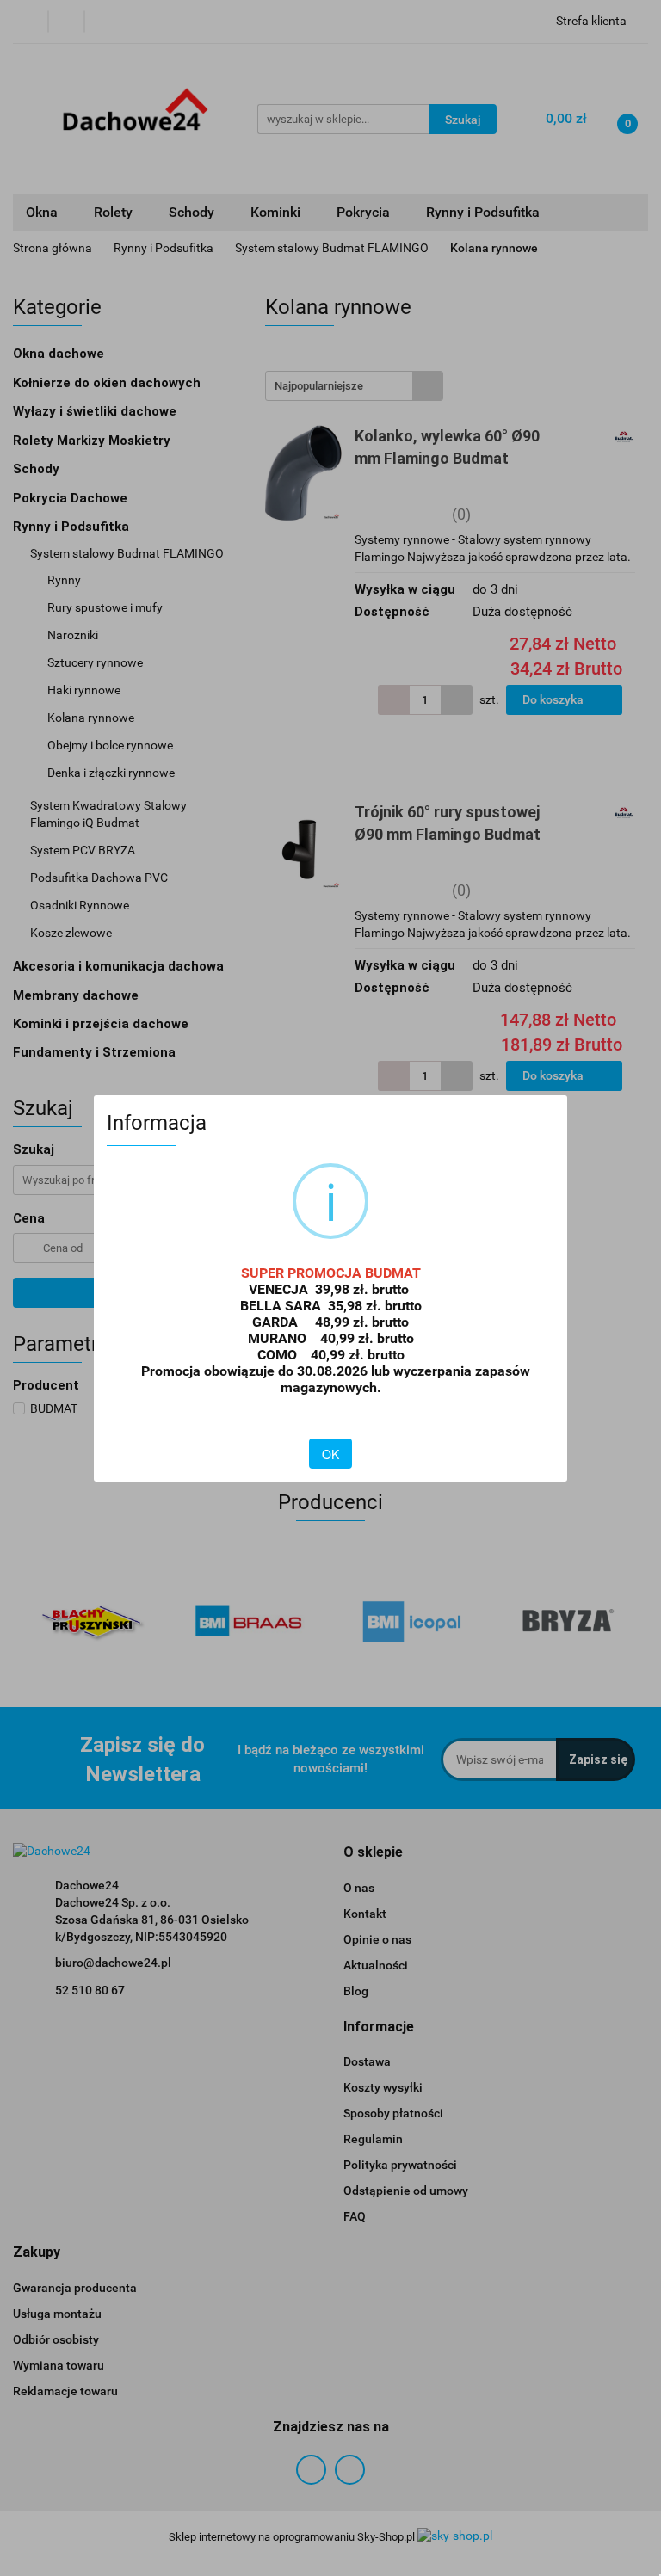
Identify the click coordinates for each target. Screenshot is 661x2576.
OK (330, 1454)
